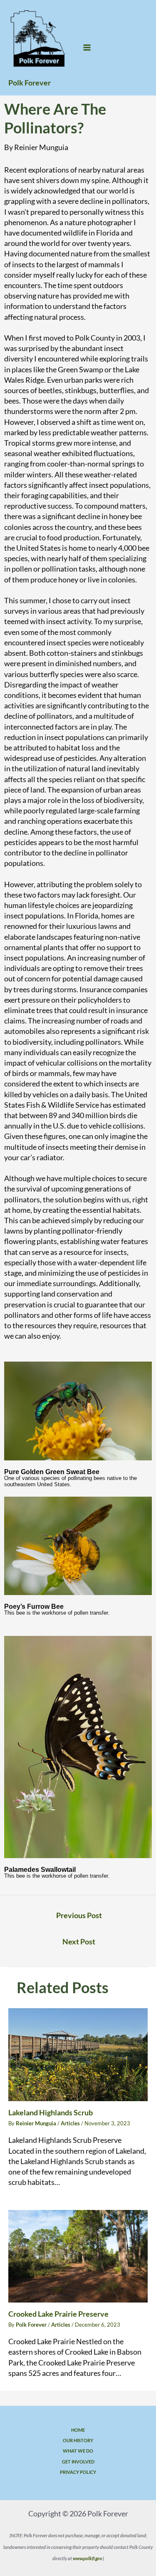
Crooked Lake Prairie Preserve (58, 2314)
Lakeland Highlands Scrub (51, 2112)
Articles (70, 2123)
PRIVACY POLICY (78, 2472)
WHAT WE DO (78, 2451)
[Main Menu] (87, 48)
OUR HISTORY (78, 2440)
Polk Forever (30, 83)
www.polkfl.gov (87, 2558)
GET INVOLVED (78, 2462)
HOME (78, 2430)
